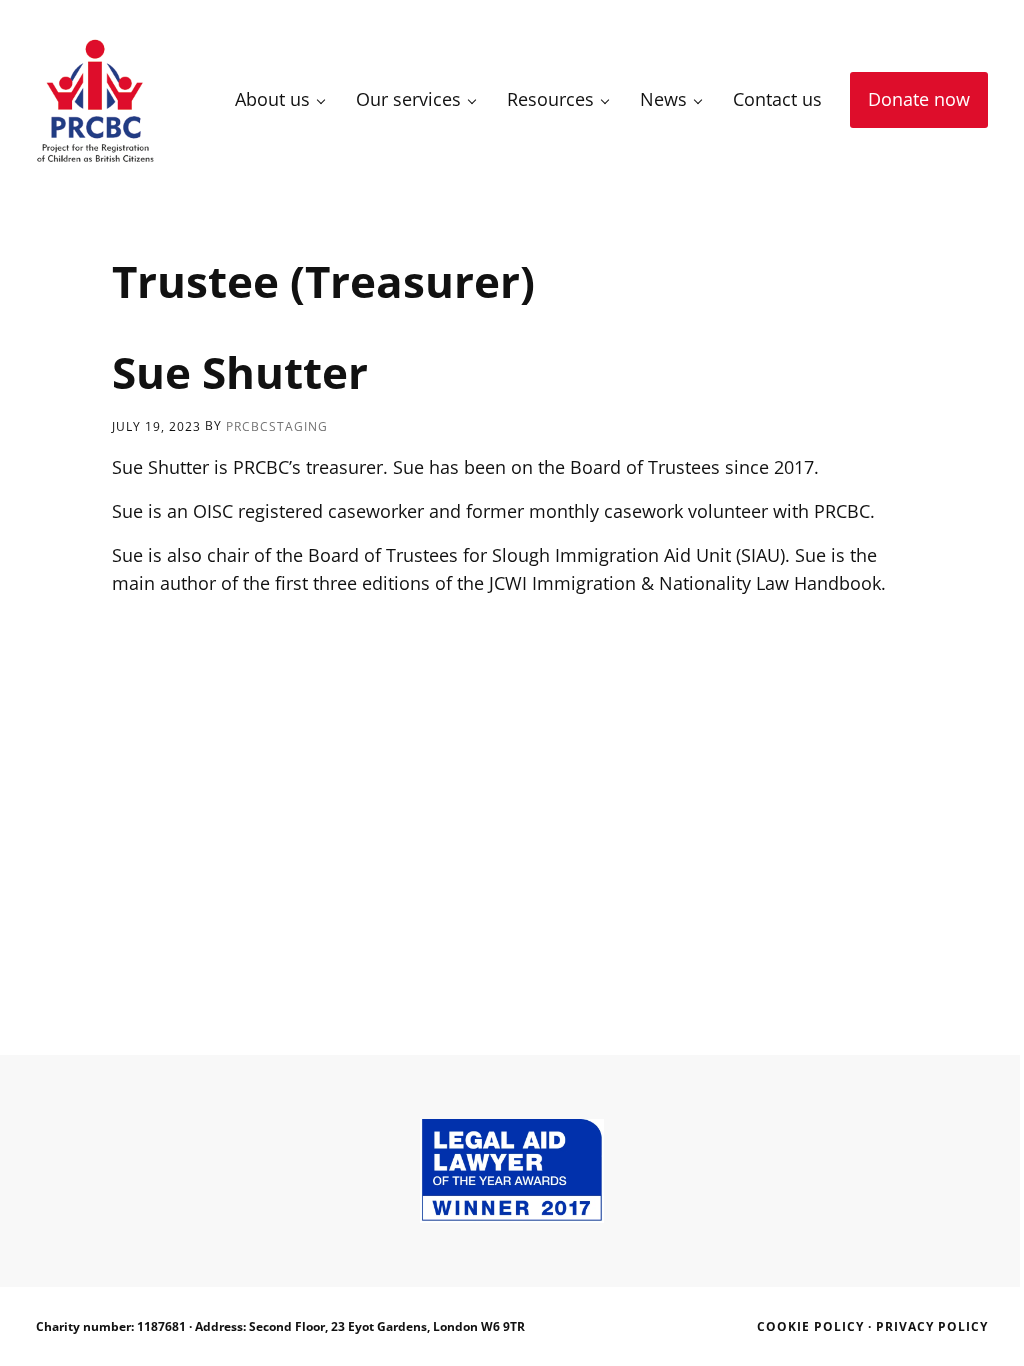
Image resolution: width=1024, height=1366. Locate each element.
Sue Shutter (240, 372)
